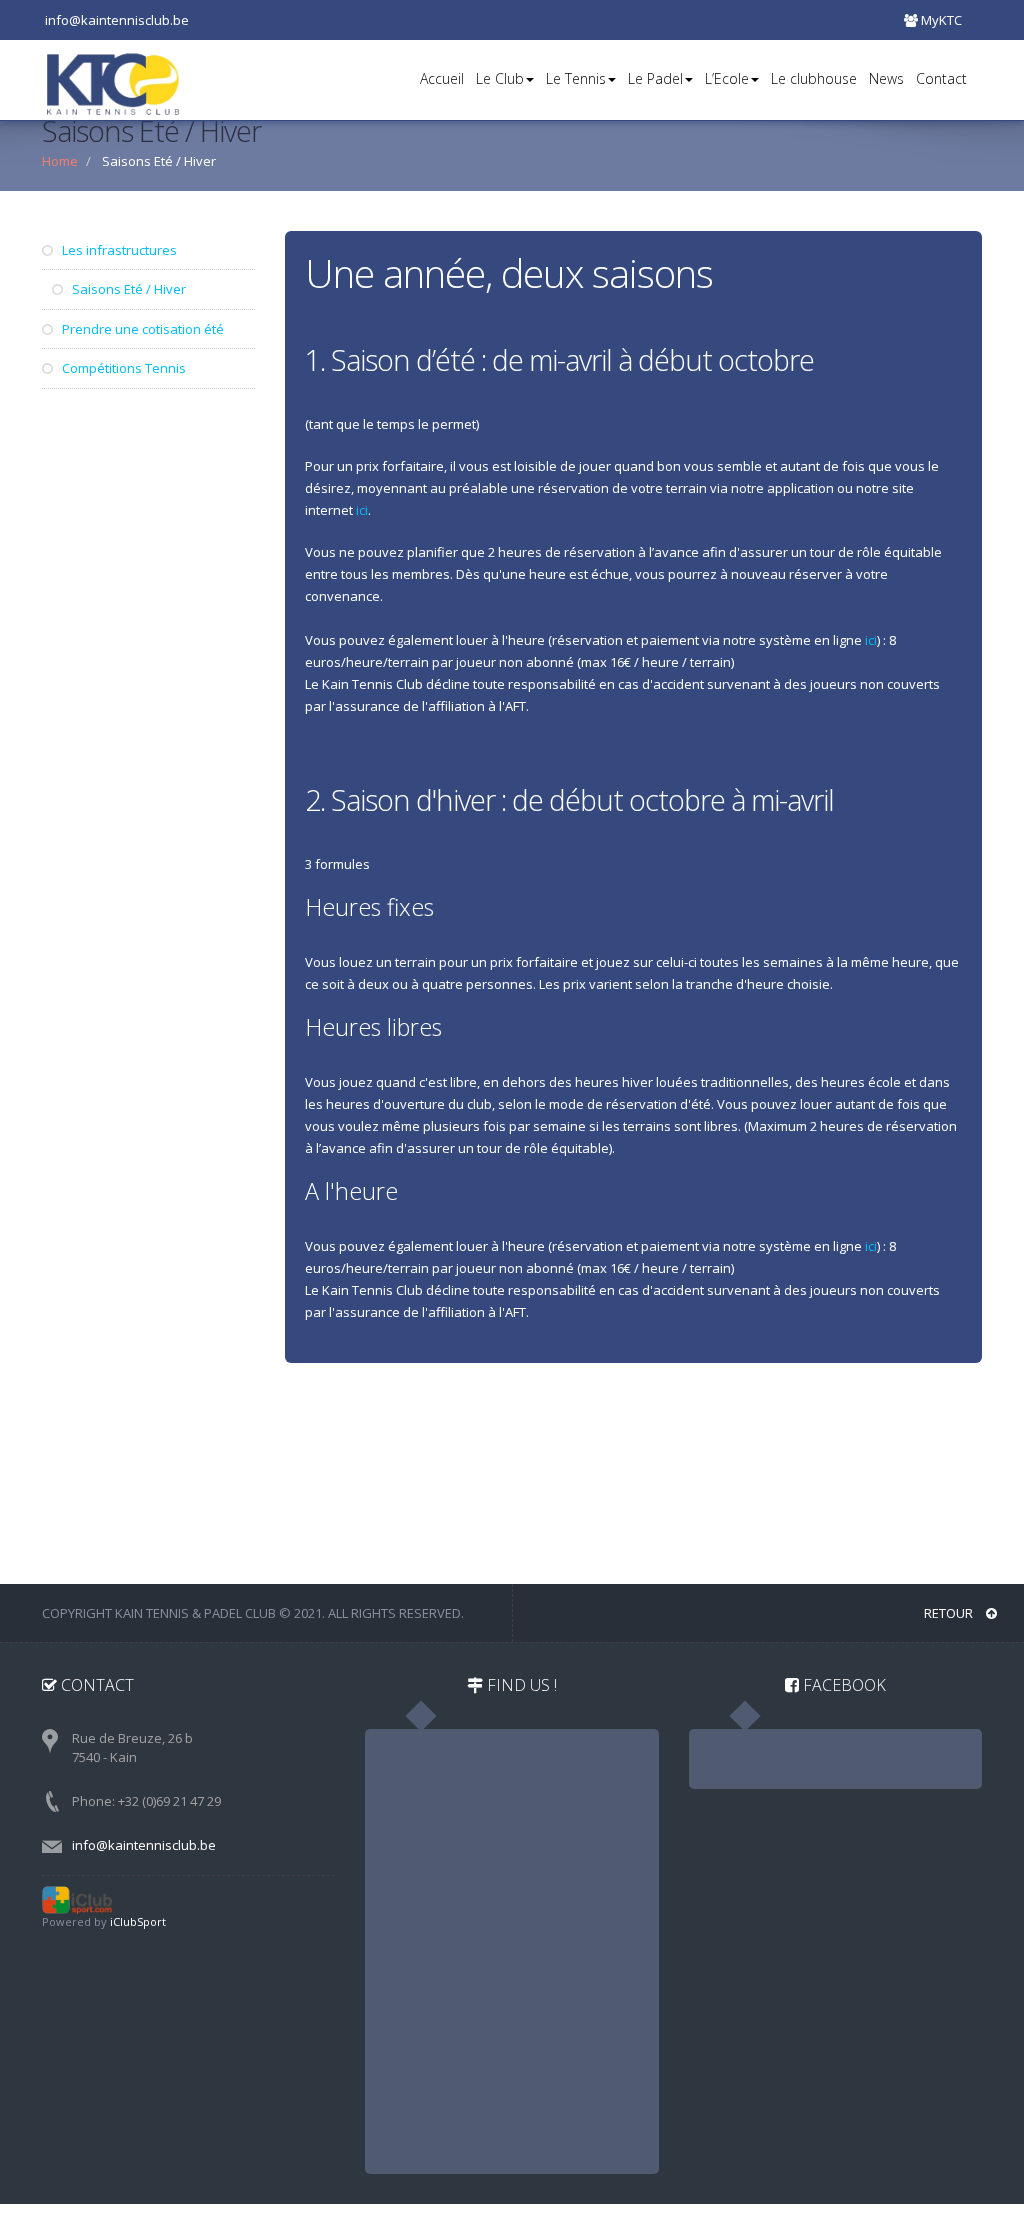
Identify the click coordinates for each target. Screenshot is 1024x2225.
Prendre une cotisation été (141, 329)
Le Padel (655, 78)
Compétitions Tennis (122, 368)
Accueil (442, 78)
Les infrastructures (118, 250)
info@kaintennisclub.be (144, 1845)
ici (362, 510)
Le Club (500, 78)
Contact (941, 78)
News (886, 78)
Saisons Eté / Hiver (127, 289)
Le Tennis (576, 78)
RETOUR (950, 1613)
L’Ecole (727, 78)
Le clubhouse (814, 78)
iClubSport (138, 1921)
